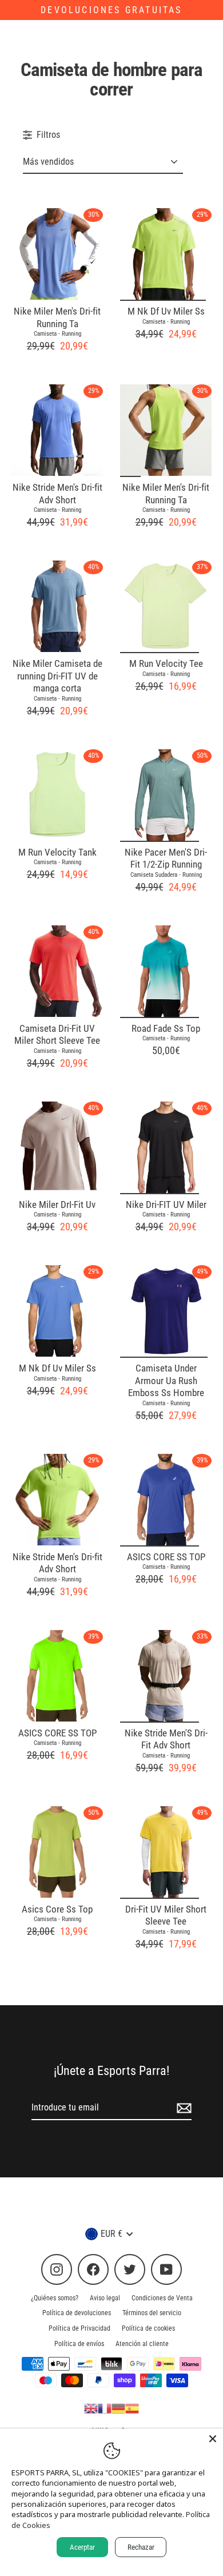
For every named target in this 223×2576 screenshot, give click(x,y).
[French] (105, 2408)
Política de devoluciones (77, 2313)
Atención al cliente (142, 2344)
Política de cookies (148, 2328)
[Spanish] (132, 2408)
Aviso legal (105, 2298)
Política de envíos (79, 2344)
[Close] (213, 2439)
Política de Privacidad (79, 2328)
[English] (91, 2408)
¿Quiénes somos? (55, 2298)
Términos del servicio (152, 2313)
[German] (118, 2408)
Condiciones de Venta (162, 2298)
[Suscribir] (182, 2108)
